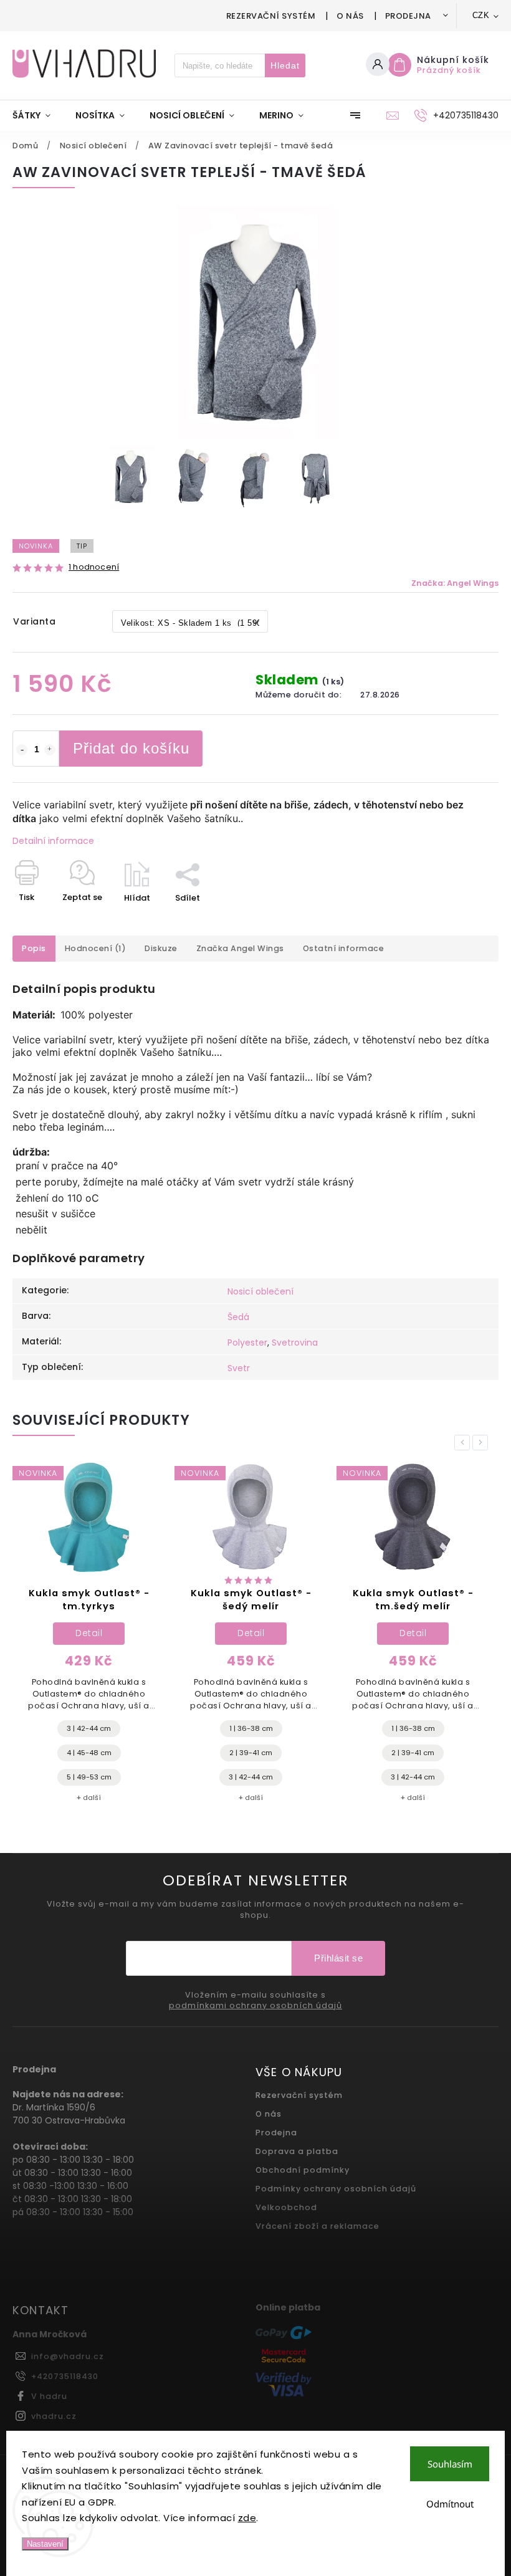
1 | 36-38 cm (251, 1728)
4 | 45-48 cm (89, 1753)
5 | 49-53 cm (89, 1777)
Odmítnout (450, 2504)
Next (482, 1443)
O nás (350, 16)
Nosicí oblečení (260, 1291)
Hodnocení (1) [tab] (96, 948)
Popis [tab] (34, 948)
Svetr (239, 1368)
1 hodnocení (94, 567)
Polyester (247, 1343)
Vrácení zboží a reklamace (318, 2226)
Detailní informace (53, 841)
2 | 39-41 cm (251, 1753)
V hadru (49, 2396)
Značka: (455, 583)
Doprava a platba (297, 2151)
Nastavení (45, 2544)
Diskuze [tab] (161, 948)
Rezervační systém (271, 16)
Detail (89, 1633)
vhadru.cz (54, 2416)
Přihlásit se (338, 1958)
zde (247, 2518)
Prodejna (408, 16)
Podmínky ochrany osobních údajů (336, 2189)
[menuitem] (38, 115)
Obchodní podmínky (303, 2170)
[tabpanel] (89, 1638)
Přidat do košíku (131, 748)
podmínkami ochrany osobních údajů (255, 2006)
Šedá (238, 1317)
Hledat (285, 65)
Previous (464, 1443)
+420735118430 (65, 2376)
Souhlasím (450, 2464)
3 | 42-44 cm (89, 1728)
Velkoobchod (286, 2207)
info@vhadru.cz (68, 2356)
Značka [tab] (240, 948)
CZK (481, 15)
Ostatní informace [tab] (344, 948)
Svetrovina (295, 1343)
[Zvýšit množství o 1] (50, 750)
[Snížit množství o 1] (22, 750)
